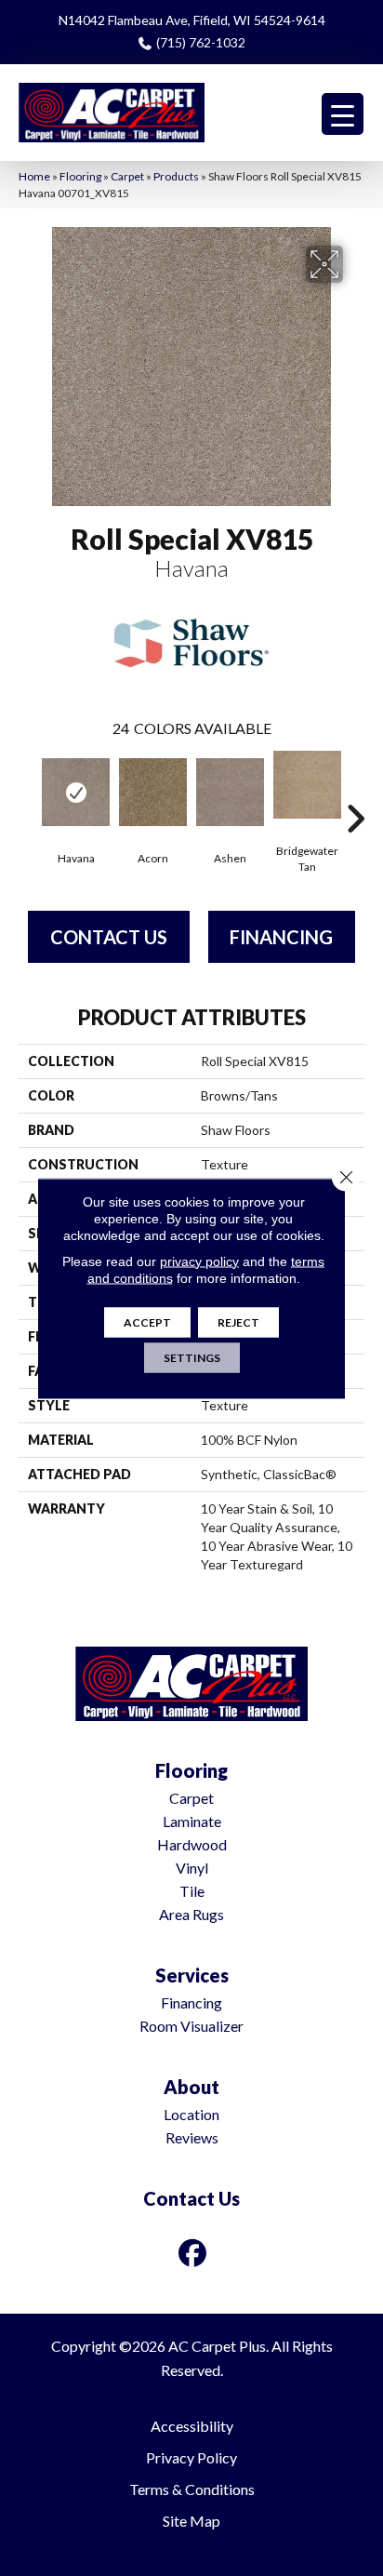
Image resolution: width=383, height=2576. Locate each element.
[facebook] (193, 2253)
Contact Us (109, 937)
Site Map (191, 2521)
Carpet (127, 176)
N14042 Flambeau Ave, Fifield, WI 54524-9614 (192, 20)
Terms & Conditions (192, 2489)
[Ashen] (230, 792)
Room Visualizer (191, 2026)
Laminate (192, 1821)
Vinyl (192, 1868)
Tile (192, 1891)
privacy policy (199, 1261)
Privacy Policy (191, 2457)
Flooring (80, 176)
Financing (281, 937)
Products (176, 176)
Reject (238, 1321)
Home (34, 176)
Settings (192, 1357)
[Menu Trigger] (343, 114)
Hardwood (192, 1844)
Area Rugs (191, 1914)
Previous (28, 791)
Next (355, 791)
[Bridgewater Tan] (307, 785)
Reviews (192, 2137)
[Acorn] (153, 792)
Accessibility (192, 2426)
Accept (147, 1321)
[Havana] (76, 792)
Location (191, 2114)
